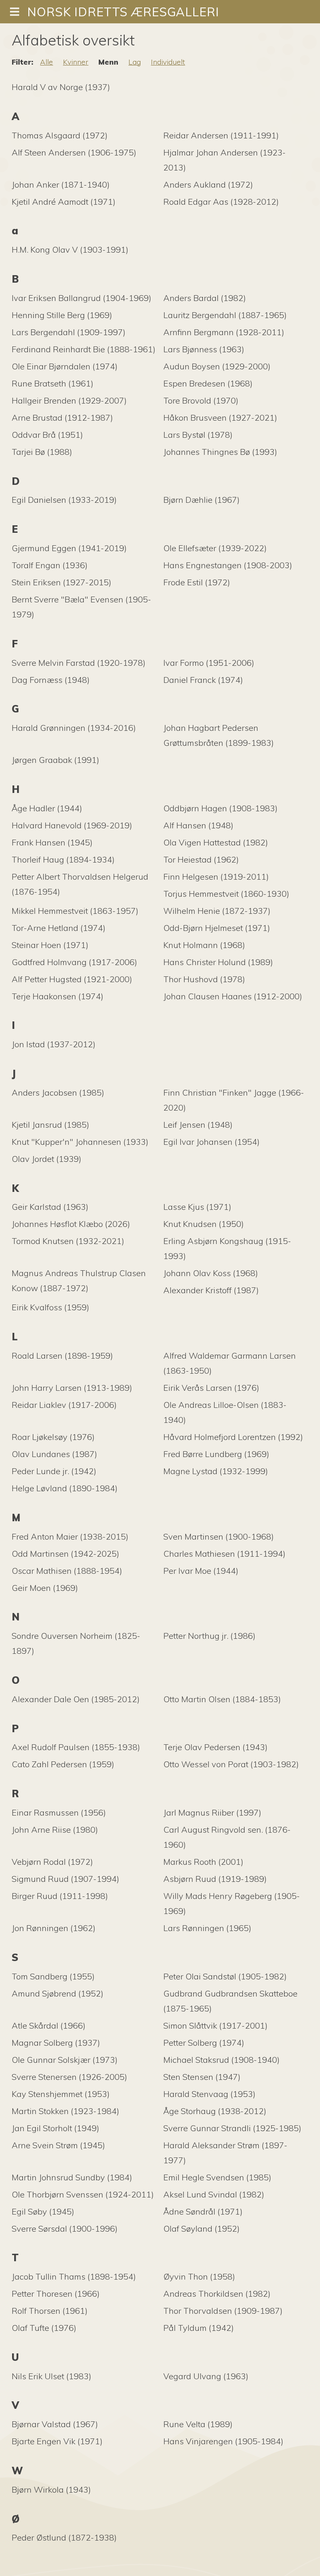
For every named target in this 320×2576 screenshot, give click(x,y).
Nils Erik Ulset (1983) (51, 2376)
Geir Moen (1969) (45, 1588)
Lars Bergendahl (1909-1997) (69, 332)
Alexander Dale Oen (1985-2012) (76, 1699)
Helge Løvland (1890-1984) (65, 1488)
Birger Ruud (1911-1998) (60, 1896)
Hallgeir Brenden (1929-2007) (69, 400)
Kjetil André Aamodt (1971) (64, 202)
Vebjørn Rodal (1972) (52, 1862)
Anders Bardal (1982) (205, 298)
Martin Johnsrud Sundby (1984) (72, 2177)
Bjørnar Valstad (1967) (55, 2424)
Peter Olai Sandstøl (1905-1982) (225, 1976)
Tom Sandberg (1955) (53, 1976)
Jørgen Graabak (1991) (55, 760)
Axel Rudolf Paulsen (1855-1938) (76, 1747)
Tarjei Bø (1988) (42, 452)
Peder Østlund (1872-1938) (64, 2537)
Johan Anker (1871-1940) (61, 184)
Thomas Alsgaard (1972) (60, 135)
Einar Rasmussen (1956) (59, 1812)
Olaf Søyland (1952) (201, 2229)
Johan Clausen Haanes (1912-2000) (233, 996)
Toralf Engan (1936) (50, 565)
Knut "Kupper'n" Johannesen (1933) (80, 1142)
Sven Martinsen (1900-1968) (219, 1536)
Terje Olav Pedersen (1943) (215, 1747)
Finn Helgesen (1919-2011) (216, 877)
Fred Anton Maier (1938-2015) (70, 1536)
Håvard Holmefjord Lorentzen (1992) (233, 1437)
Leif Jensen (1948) (198, 1125)
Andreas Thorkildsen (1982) (217, 2294)
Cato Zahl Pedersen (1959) (63, 1764)
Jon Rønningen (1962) (54, 1928)
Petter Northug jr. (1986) (209, 1636)
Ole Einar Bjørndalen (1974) (65, 366)
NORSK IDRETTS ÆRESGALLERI (123, 12)
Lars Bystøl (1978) (198, 435)
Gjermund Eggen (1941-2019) (69, 548)
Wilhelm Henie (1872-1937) (217, 911)
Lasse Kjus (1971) (197, 1207)
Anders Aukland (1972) (208, 184)
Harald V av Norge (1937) (61, 87)
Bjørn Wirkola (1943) (51, 2489)
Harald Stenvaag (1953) (209, 2094)
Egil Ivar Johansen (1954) (211, 1142)
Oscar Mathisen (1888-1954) (67, 1571)
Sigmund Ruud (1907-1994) (65, 1879)
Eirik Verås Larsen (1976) (211, 1388)
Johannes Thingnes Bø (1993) (220, 452)
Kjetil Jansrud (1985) (50, 1125)
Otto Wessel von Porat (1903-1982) (231, 1764)
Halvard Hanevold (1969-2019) (72, 825)
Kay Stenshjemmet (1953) (61, 2094)
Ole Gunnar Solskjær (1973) (65, 2060)
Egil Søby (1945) (43, 2211)
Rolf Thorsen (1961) (50, 2311)
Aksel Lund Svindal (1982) (214, 2194)
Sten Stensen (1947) (202, 2077)
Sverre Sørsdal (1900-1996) (65, 2229)
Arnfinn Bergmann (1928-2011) (224, 332)
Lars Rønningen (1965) (207, 1928)
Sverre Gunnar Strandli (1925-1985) (232, 2128)
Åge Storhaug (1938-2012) (215, 2111)
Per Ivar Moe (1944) (201, 1571)
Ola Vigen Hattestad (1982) (216, 842)
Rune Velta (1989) (198, 2424)
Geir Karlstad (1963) (50, 1207)
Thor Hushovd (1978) (204, 979)
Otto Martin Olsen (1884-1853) (222, 1699)
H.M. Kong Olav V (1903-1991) (70, 250)
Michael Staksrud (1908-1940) (221, 2060)
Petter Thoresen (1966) (56, 2294)
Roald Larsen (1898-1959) (62, 1356)
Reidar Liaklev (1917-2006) (64, 1405)
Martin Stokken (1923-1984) (65, 2111)
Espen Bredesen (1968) (208, 383)
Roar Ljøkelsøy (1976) (53, 1437)
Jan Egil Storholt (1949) (55, 2128)
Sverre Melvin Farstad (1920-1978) (79, 663)
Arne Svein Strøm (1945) (58, 2145)
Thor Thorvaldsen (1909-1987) (223, 2311)
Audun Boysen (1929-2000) (217, 366)
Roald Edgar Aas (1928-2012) (221, 202)
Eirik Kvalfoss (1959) (50, 1307)
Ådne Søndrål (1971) (203, 2211)
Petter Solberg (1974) (204, 2043)
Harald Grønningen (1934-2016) (74, 728)
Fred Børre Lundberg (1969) (216, 1454)
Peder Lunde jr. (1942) (54, 1471)
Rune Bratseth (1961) (52, 383)
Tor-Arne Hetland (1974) (59, 928)
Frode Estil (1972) (197, 582)
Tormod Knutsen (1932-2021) (68, 1241)
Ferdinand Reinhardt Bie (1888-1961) (84, 349)
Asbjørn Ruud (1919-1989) (215, 1879)
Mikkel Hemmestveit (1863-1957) (75, 911)
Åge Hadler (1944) (47, 808)
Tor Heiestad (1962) (201, 859)
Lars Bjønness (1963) (204, 349)
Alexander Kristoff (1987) (211, 1290)
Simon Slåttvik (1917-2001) (215, 2025)
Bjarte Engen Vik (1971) (57, 2441)
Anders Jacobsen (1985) (58, 1092)
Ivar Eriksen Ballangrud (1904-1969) (81, 298)
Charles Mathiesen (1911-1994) (224, 1554)
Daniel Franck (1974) (203, 680)
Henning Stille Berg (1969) (62, 315)
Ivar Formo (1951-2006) (209, 663)
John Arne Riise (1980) (55, 1830)
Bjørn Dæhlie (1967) (201, 500)
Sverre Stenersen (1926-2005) (69, 2077)
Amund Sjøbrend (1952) (57, 1993)
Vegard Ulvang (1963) (206, 2376)
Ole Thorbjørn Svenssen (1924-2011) (83, 2194)
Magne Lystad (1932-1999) (216, 1471)
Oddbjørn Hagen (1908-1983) (220, 808)
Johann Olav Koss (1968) (211, 1273)
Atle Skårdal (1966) (49, 2025)
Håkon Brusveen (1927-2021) (220, 418)
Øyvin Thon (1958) (199, 2276)
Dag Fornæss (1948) (51, 680)
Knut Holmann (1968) (204, 945)
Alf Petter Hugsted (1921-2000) (72, 979)
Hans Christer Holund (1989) (218, 962)
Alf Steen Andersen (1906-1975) (74, 152)
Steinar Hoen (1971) (50, 945)
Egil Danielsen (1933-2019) (64, 500)
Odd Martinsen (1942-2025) (65, 1554)
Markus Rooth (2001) (203, 1862)
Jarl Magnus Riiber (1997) (212, 1812)
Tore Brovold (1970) (201, 400)
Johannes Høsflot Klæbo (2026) (71, 1224)
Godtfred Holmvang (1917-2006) (74, 962)
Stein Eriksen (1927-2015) (61, 582)
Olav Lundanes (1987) (54, 1454)
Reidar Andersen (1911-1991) (221, 135)
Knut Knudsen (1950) (204, 1224)
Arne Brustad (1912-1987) (62, 418)
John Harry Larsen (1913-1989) (72, 1388)
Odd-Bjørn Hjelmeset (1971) (217, 928)
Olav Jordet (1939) (46, 1159)
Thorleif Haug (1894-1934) (63, 859)
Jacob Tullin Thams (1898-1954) (74, 2276)
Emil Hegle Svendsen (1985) (217, 2177)
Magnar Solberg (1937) (56, 2043)
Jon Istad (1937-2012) (54, 1044)
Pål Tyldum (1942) (199, 2328)
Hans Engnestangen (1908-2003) (228, 565)
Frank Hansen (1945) (52, 842)
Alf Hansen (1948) (198, 825)
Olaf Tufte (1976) (44, 2328)
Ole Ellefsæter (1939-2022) (215, 548)
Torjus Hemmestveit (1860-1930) (226, 894)
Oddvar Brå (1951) (47, 435)
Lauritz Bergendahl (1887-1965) (225, 315)
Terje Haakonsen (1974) (57, 996)
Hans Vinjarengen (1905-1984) (223, 2441)
